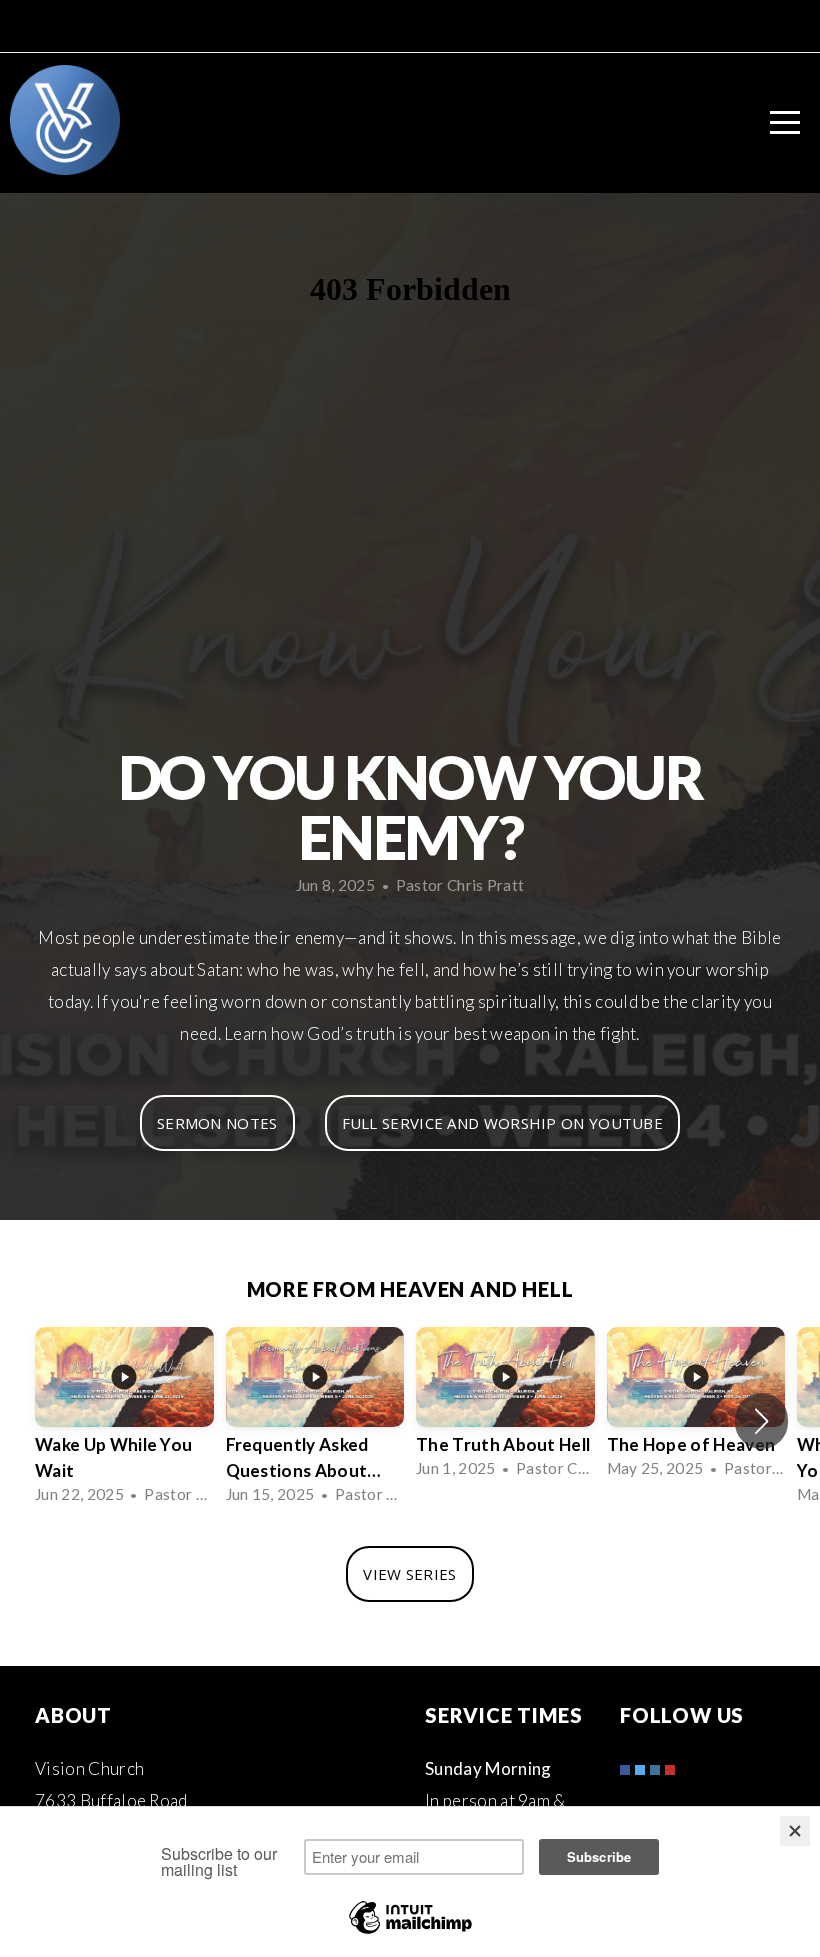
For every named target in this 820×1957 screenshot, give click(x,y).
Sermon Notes (217, 1123)
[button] (761, 1421)
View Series (409, 1574)
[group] (124, 1421)
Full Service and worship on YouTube (503, 1123)
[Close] (795, 1831)
